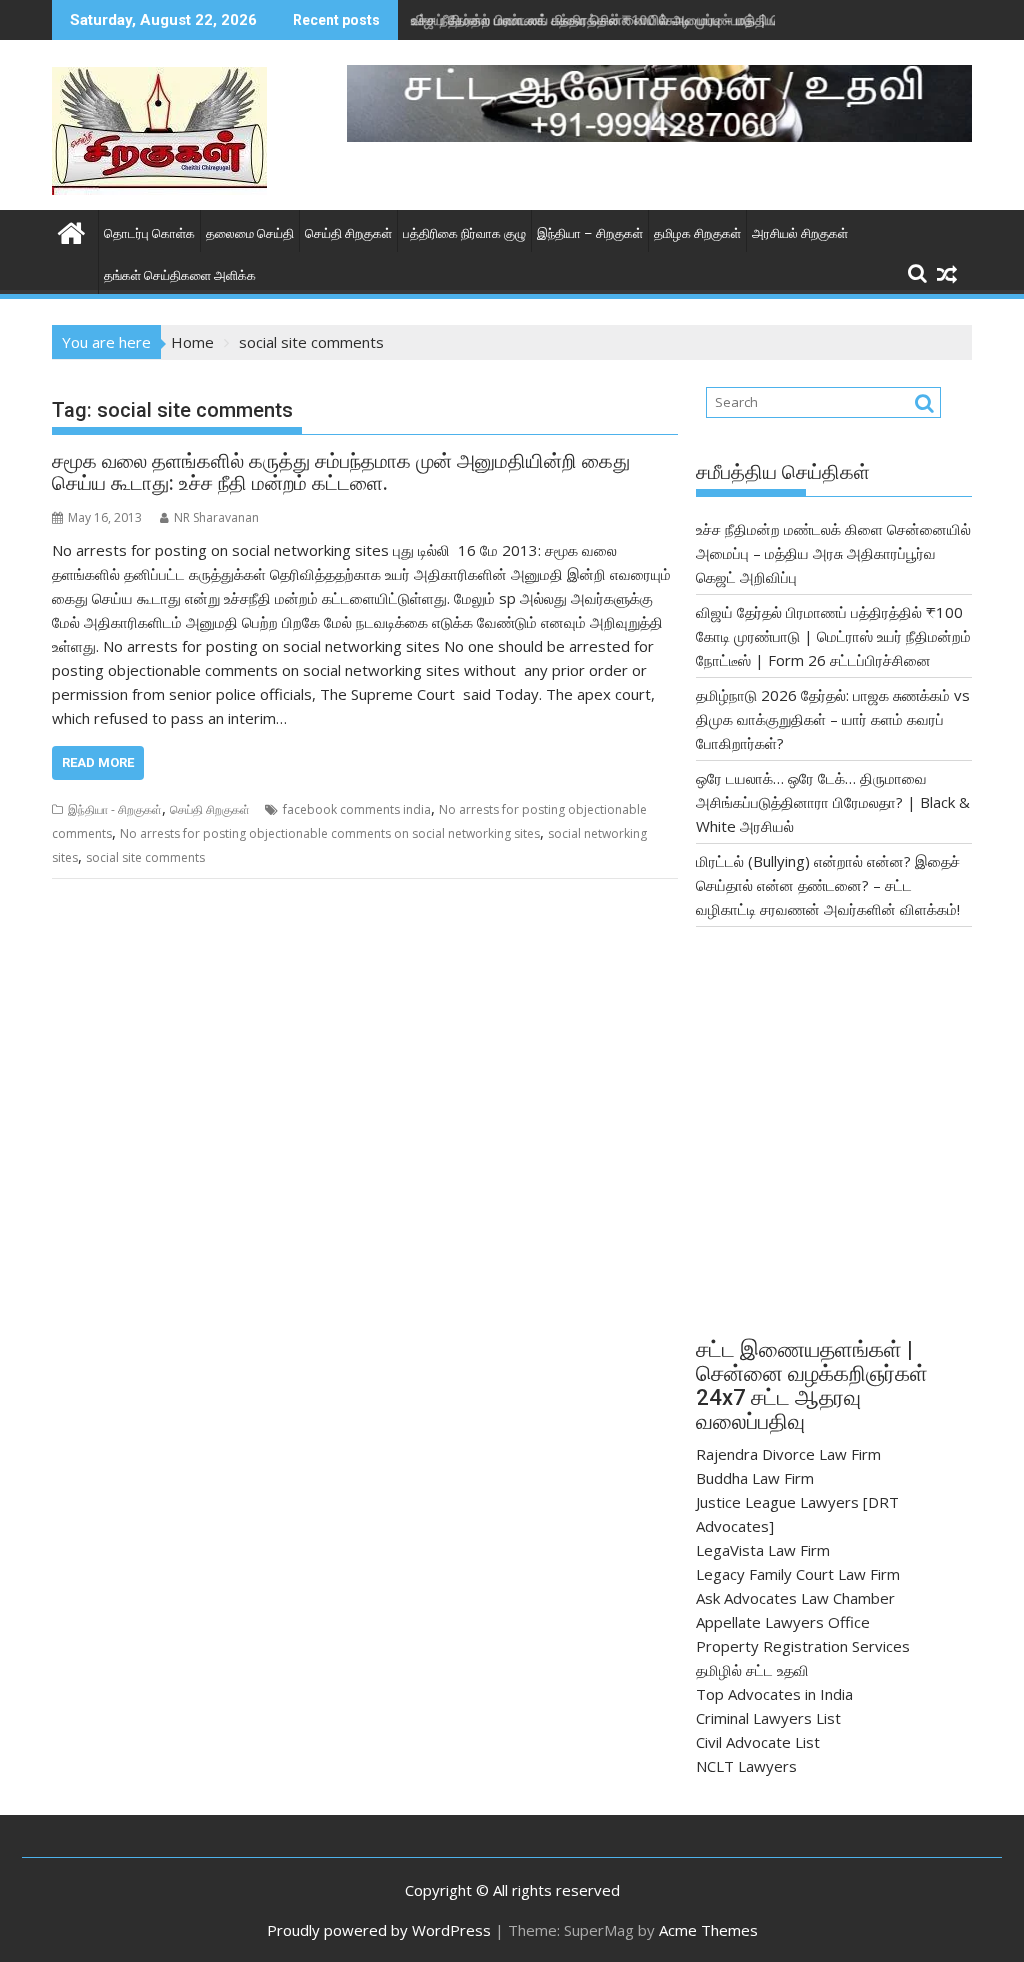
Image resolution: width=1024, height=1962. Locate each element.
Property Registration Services (803, 1646)
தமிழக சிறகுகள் (697, 233)
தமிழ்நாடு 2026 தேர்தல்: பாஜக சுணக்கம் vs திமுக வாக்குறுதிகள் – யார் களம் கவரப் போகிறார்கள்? (833, 719)
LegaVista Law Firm (763, 1550)
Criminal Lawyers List (768, 1718)
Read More (98, 762)
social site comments (145, 857)
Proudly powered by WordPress (379, 1930)
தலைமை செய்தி (250, 233)
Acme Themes (708, 1930)
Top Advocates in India (774, 1694)
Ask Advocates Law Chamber (795, 1598)
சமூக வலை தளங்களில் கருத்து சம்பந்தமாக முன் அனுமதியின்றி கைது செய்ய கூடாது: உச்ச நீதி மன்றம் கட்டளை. (341, 472)
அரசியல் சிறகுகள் (800, 233)
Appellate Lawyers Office (783, 1622)
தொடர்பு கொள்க (149, 233)
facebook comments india (357, 809)
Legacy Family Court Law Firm (798, 1574)
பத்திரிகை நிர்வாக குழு (464, 233)
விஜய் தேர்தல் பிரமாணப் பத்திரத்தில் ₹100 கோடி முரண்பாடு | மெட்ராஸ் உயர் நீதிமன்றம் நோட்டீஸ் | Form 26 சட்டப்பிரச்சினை (833, 636)
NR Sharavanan (216, 517)
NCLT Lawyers (746, 1766)
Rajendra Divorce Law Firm (788, 1454)
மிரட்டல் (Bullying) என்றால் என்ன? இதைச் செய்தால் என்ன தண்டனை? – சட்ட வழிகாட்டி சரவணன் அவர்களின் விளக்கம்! (828, 885)
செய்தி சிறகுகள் (348, 233)
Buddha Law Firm (755, 1478)
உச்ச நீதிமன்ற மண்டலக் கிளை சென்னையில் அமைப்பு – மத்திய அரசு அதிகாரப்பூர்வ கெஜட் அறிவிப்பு (833, 553)
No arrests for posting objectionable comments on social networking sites (330, 833)
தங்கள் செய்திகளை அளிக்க (180, 275)
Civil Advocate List (758, 1742)
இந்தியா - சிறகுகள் (115, 809)
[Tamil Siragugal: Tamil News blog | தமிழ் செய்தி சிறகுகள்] (71, 230)
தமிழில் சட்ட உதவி (752, 1670)
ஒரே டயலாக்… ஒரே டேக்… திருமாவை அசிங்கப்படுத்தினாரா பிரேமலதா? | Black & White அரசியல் (833, 802)
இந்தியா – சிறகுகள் (590, 233)
